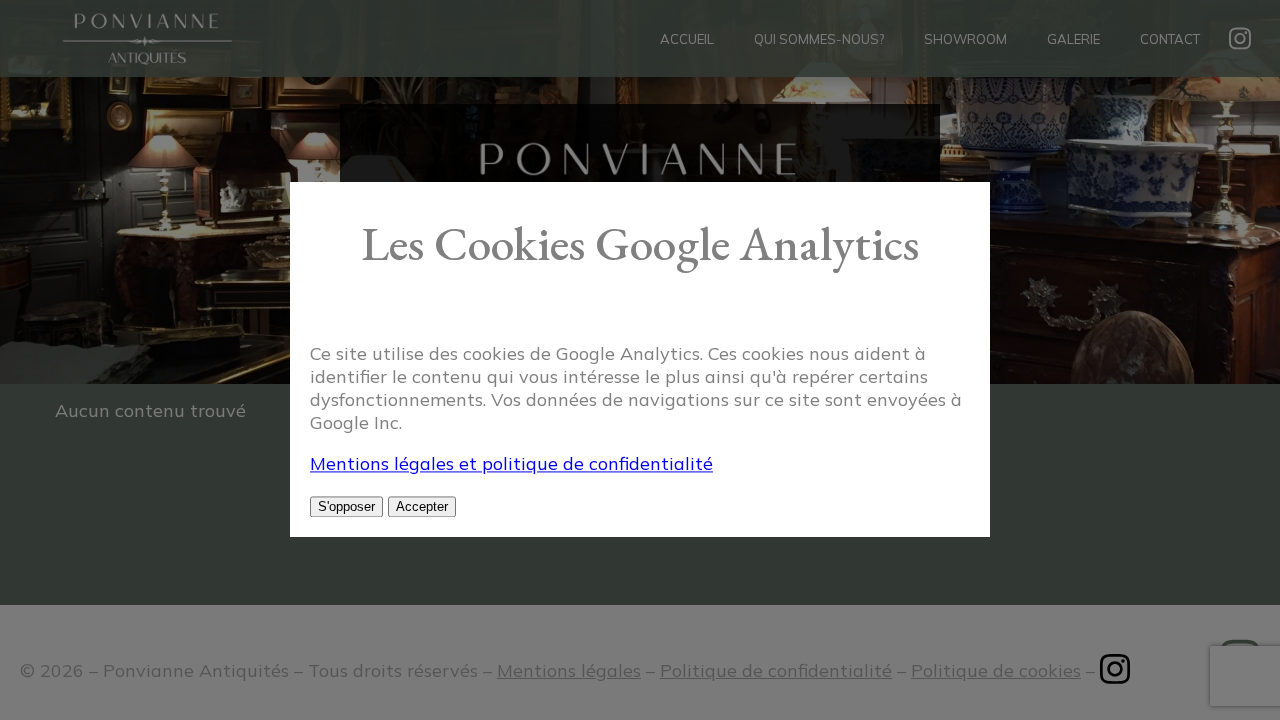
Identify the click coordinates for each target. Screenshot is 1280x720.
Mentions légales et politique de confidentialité (511, 464)
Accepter (422, 507)
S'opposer (346, 507)
